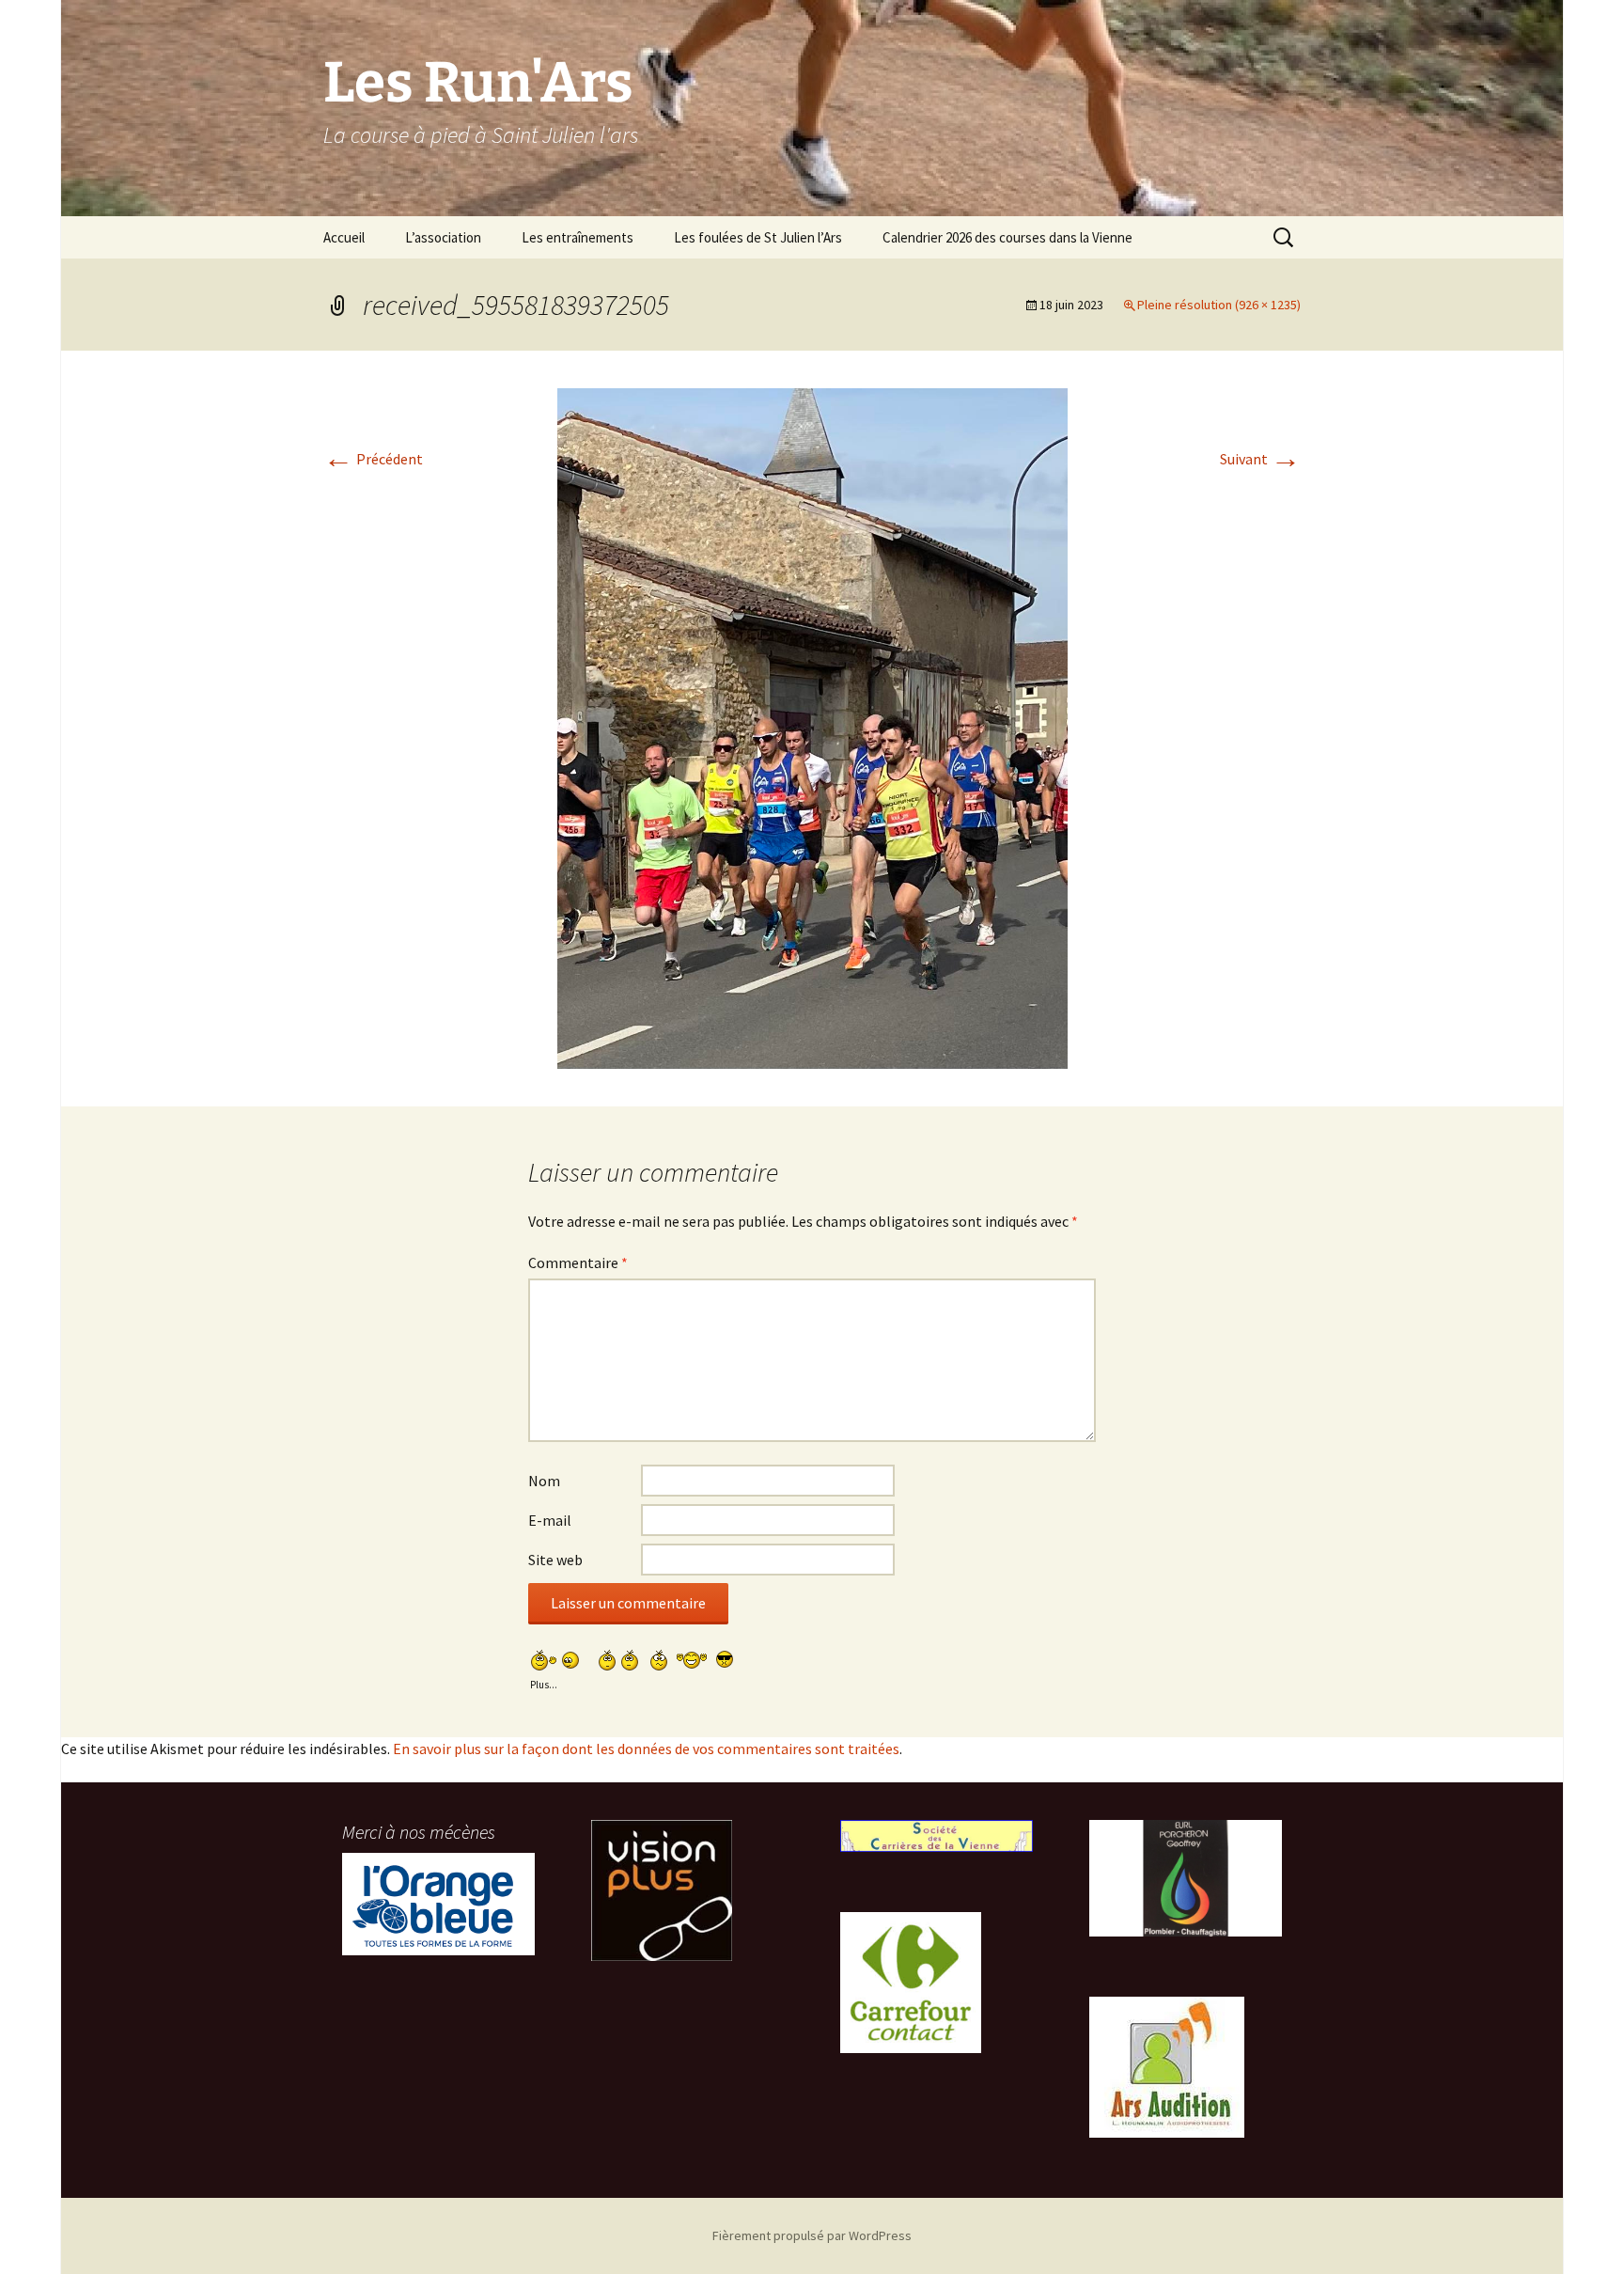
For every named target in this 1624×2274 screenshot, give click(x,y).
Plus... (544, 1682)
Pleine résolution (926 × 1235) (1219, 305)
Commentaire (578, 1262)
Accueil (344, 237)
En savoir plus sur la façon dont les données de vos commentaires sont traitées (646, 1749)
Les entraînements (578, 237)
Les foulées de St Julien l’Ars (758, 237)
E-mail (550, 1520)
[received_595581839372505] (812, 727)
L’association (443, 237)
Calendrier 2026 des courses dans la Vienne (1007, 237)
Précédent (373, 459)
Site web (555, 1560)
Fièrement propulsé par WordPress (812, 2235)
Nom (544, 1481)
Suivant (1260, 459)
